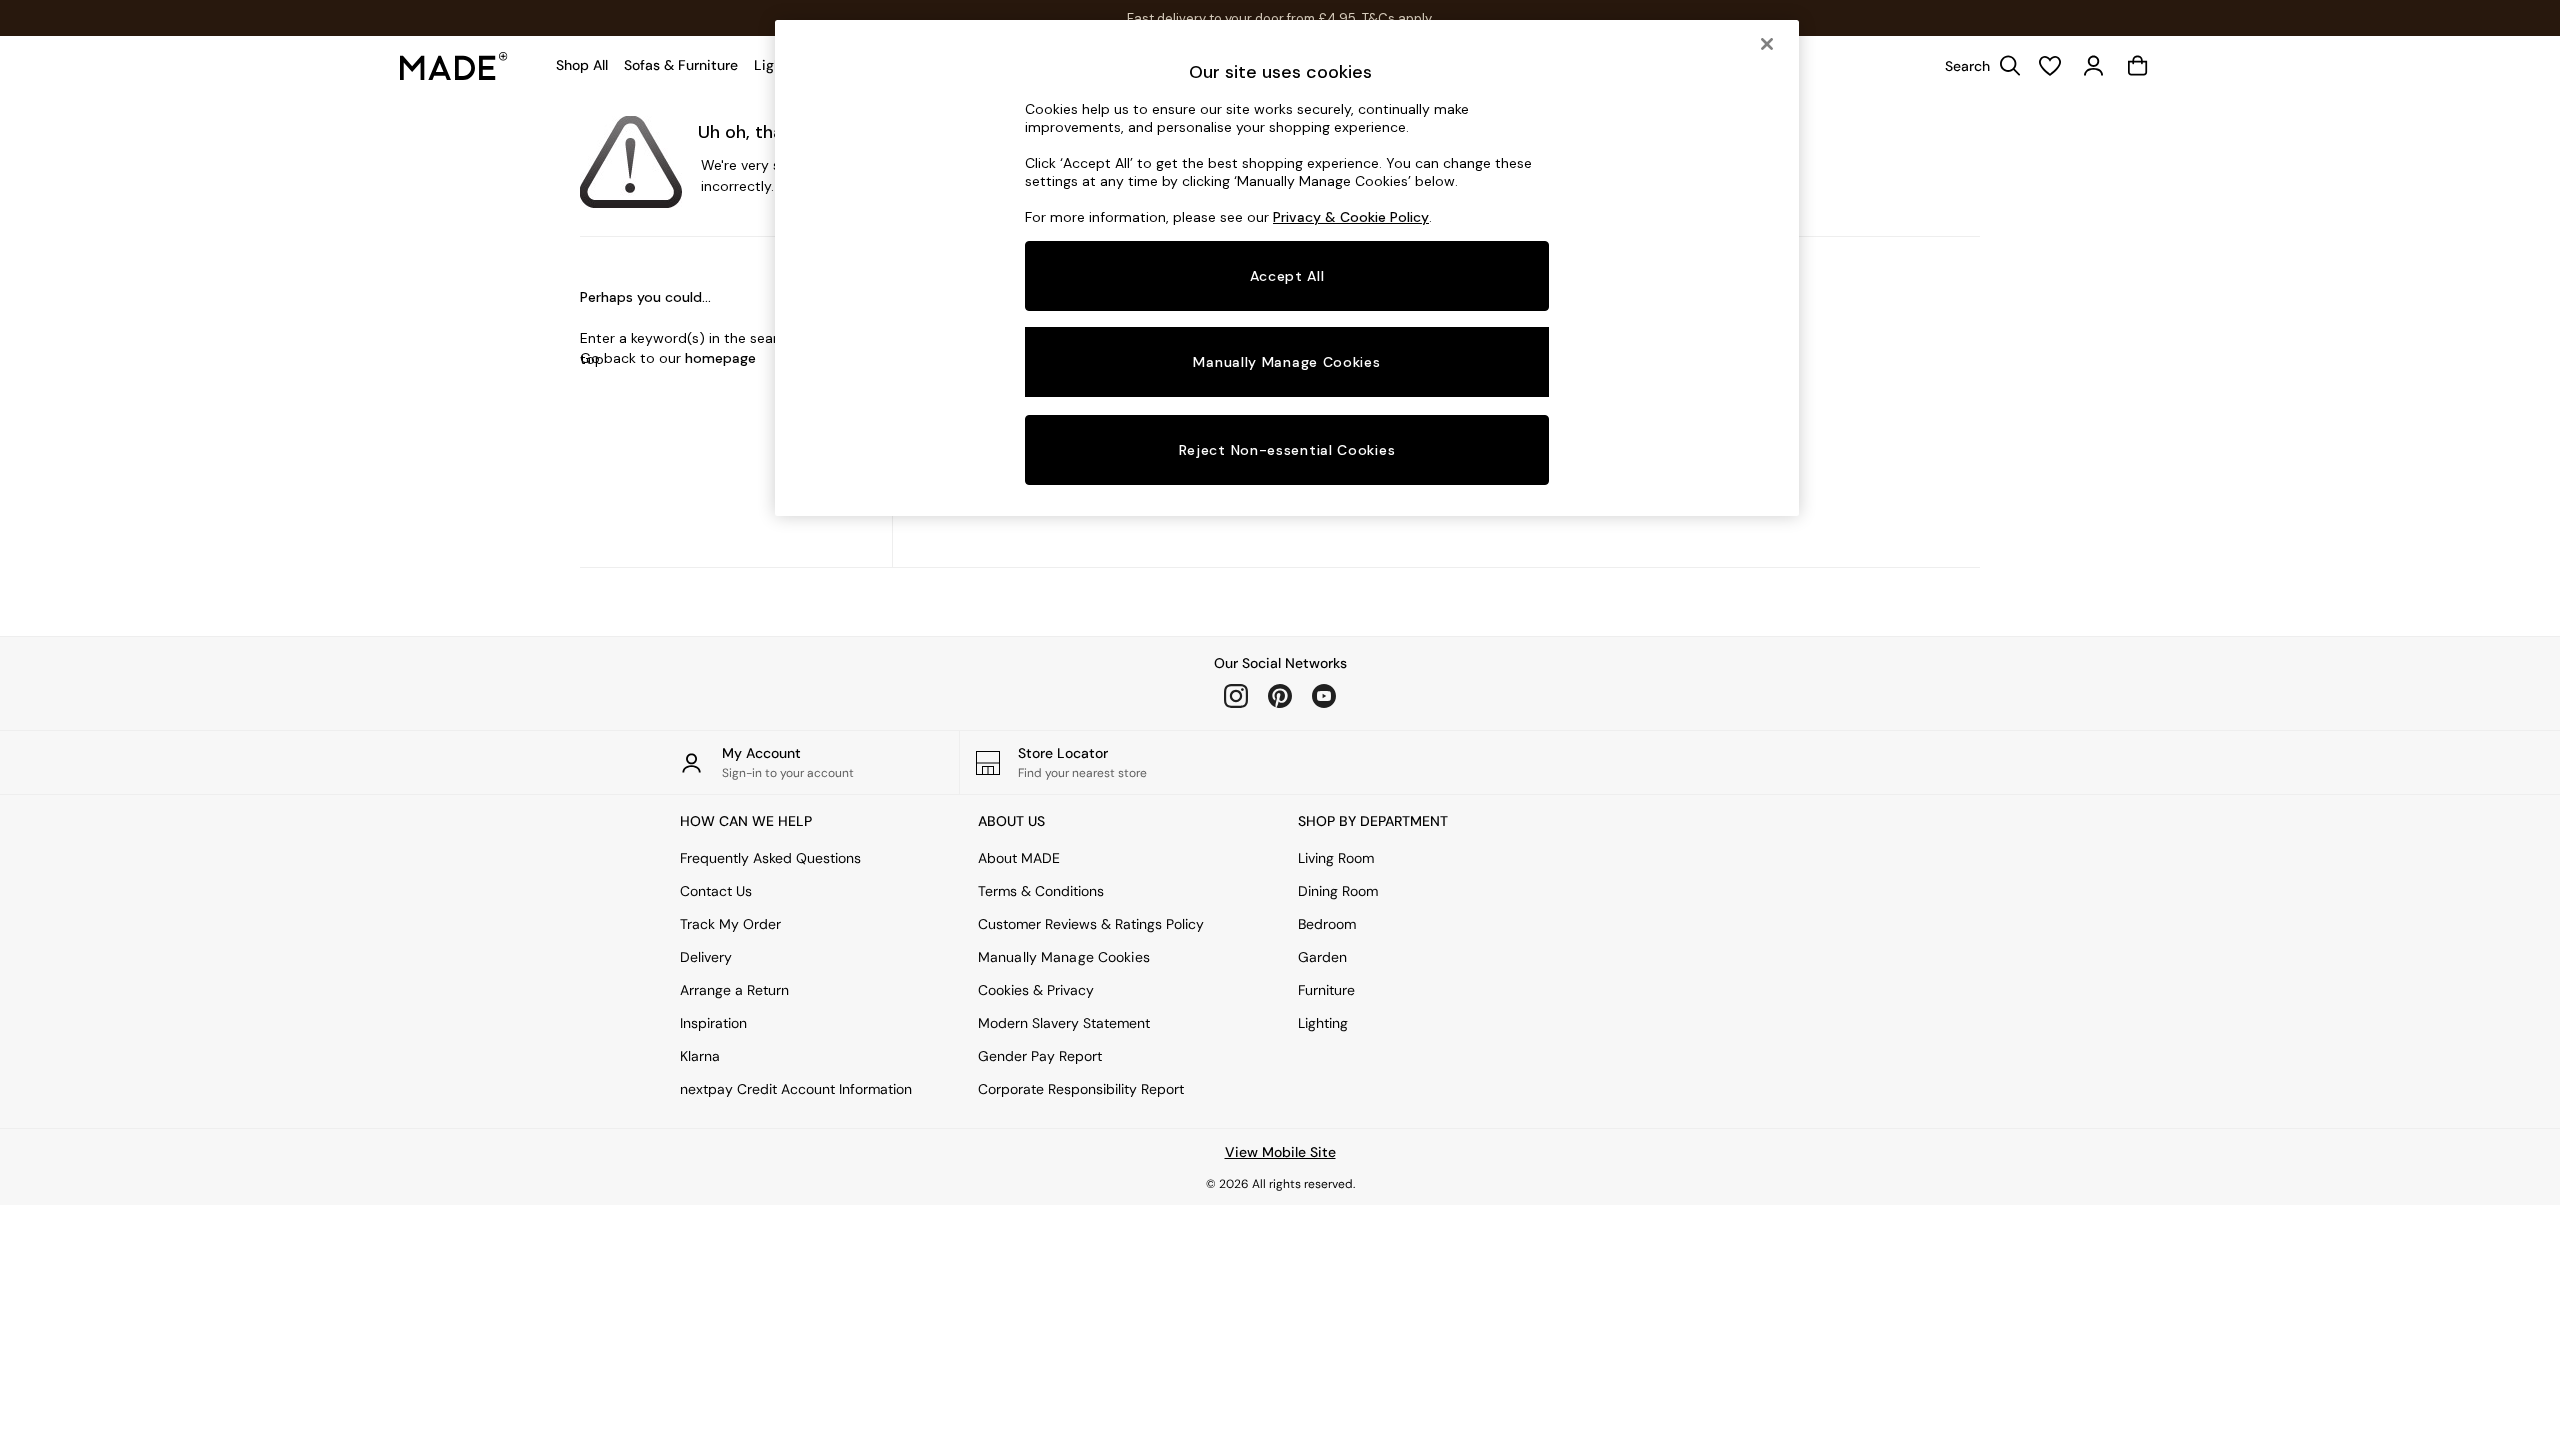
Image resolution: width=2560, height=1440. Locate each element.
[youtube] (1324, 696)
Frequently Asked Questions (770, 858)
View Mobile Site (1280, 1152)
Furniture (1326, 990)
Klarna (700, 1056)
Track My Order (730, 924)
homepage (720, 358)
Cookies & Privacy (1036, 990)
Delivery (706, 957)
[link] (1978, 66)
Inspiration (713, 1023)
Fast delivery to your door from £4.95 (1280, 18)
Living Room (1336, 858)
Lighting (1323, 1023)
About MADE (1019, 858)
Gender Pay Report (1040, 1056)
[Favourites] (2050, 66)
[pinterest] (1280, 696)
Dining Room (1338, 891)
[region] (1287, 268)
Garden (1322, 957)
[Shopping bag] (2138, 66)
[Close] (1767, 44)
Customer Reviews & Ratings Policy (1091, 924)
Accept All (1287, 276)
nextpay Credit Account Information (796, 1089)
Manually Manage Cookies (1064, 957)
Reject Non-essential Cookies (1287, 450)
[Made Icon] (454, 66)
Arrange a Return (734, 990)
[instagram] (1236, 696)
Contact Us (716, 891)
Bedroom (1327, 924)
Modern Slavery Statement (1064, 1023)
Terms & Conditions (1041, 891)
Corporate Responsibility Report (1081, 1089)
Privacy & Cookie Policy (1351, 217)
